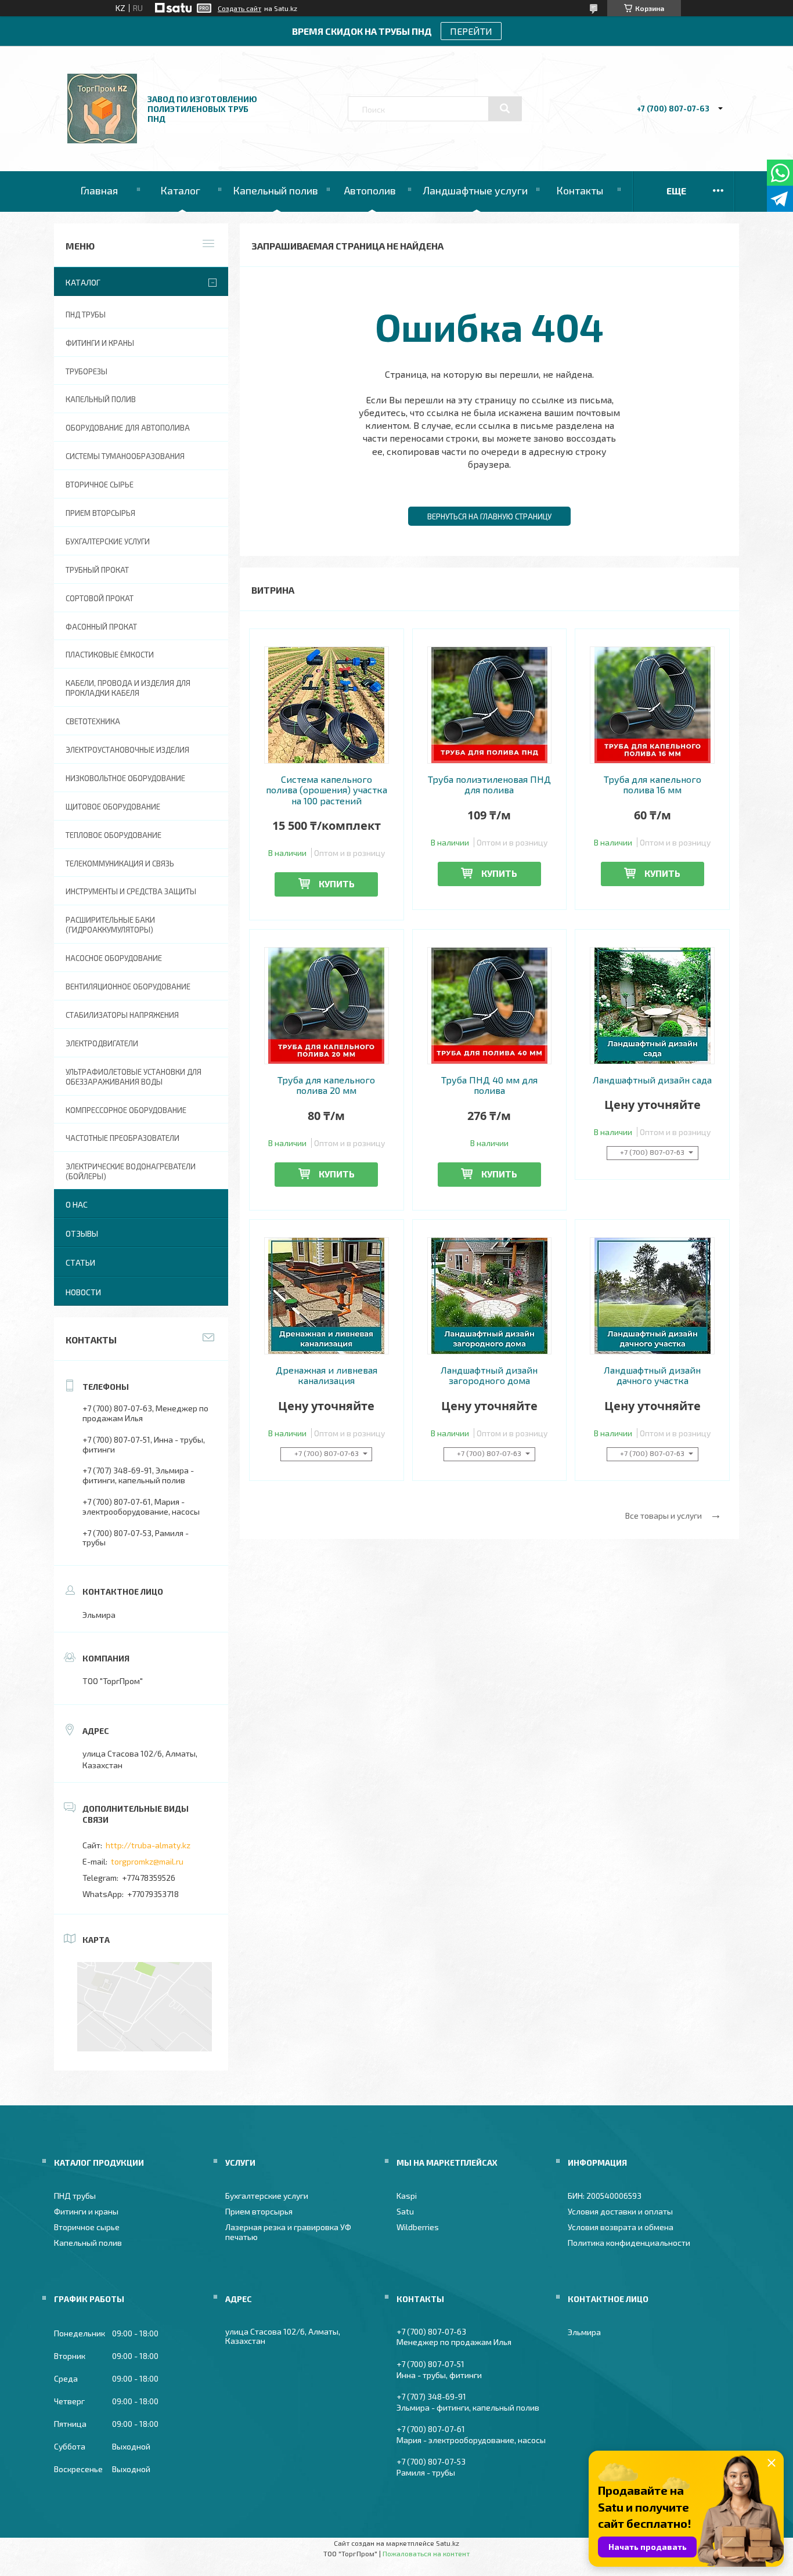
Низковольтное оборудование (125, 778)
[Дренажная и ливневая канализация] (327, 1296)
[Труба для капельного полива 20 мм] (327, 1006)
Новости (83, 1292)
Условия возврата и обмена (621, 2227)
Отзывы (82, 1233)
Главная (99, 190)
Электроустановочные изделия (127, 750)
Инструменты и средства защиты (131, 891)
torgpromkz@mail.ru (147, 1861)
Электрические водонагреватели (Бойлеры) (131, 1171)
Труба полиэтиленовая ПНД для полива (489, 785)
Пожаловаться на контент (426, 2553)
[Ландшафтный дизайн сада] (652, 1006)
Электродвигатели (102, 1043)
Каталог (180, 190)
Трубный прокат (97, 570)
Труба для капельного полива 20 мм (326, 1085)
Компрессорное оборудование (126, 1110)
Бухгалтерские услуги (108, 541)
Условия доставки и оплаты (620, 2211)
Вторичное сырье (100, 485)
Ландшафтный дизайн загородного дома (489, 1375)
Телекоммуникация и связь (120, 864)
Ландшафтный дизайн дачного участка (652, 1375)
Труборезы (86, 371)
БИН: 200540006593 (605, 2196)
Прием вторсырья (100, 513)
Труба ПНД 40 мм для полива (489, 1085)
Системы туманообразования (125, 456)
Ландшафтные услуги (475, 190)
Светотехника (93, 721)
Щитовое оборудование (113, 807)
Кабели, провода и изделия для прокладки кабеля (128, 688)
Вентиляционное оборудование (128, 987)
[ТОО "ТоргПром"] (102, 140)
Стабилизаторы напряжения (122, 1015)
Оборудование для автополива (128, 428)
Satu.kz (448, 2543)
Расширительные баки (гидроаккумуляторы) (110, 925)
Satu (405, 2211)
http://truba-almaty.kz (148, 1845)
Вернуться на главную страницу (489, 516)
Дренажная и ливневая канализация (327, 1375)
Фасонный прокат (101, 627)
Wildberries (418, 2227)
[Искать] (505, 109)
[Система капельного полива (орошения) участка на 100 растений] (327, 705)
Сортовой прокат (100, 598)
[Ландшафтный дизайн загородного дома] (490, 1296)
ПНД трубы (86, 315)
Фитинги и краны (100, 343)
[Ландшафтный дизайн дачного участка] (652, 1296)
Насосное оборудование (114, 958)
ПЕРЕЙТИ (471, 31)
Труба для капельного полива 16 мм (653, 785)
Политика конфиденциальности (629, 2243)
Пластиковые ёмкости (110, 655)
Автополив (370, 190)
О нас (77, 1204)
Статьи (80, 1262)
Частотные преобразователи (122, 1138)
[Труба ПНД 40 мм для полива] (490, 1006)
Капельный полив (275, 190)
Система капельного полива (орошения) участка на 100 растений (327, 790)
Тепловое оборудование (113, 835)
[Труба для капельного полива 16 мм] (652, 705)
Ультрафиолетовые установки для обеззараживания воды (134, 1077)
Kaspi (407, 2196)
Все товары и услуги (664, 1515)
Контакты (580, 190)
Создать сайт (239, 8)
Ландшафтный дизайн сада (652, 1080)
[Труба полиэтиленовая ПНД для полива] (490, 705)
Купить (337, 884)
